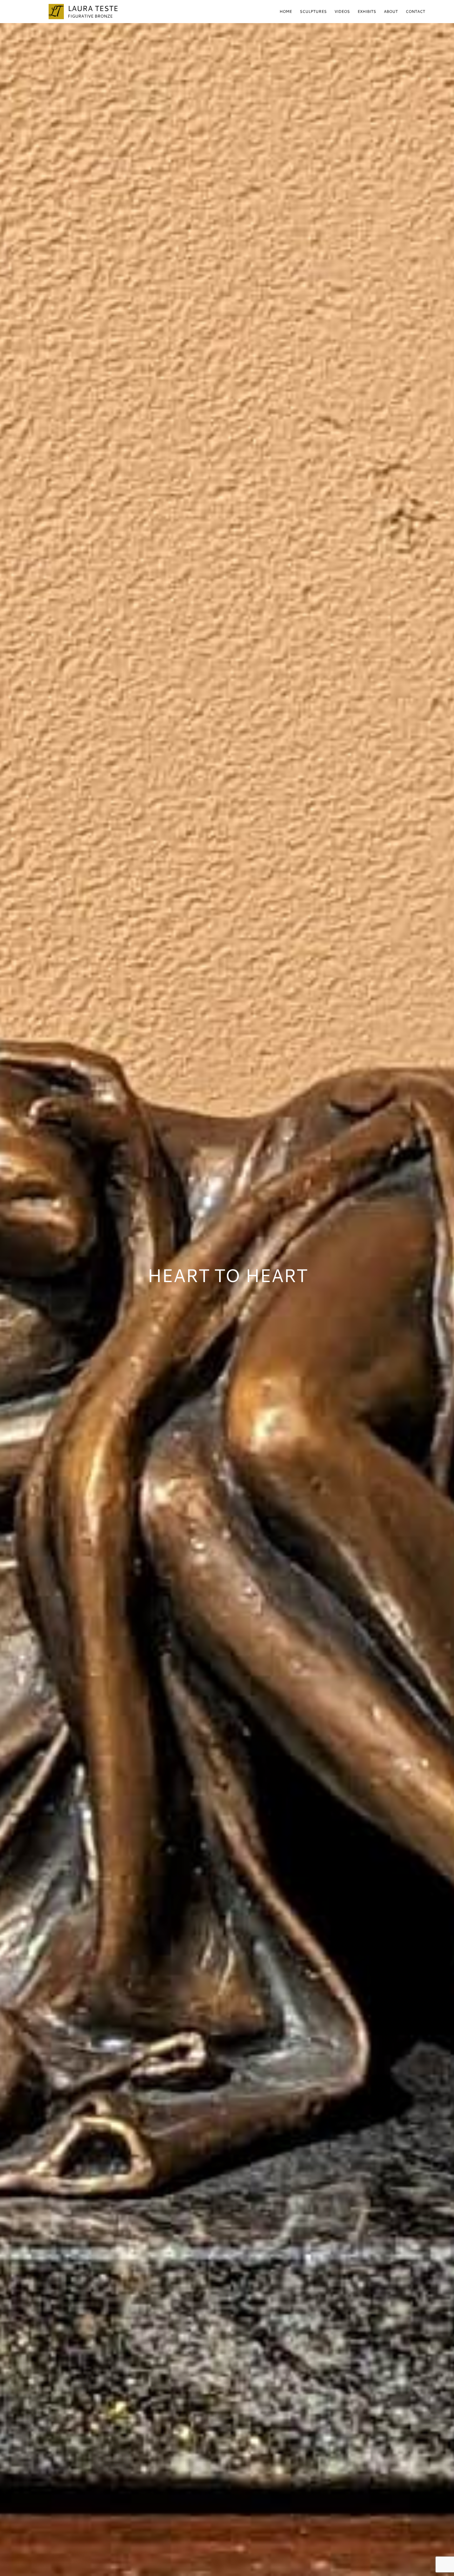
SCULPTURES (313, 11)
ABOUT (391, 11)
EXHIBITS (367, 11)
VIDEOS (342, 11)
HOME (286, 11)
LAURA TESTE (93, 8)
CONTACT (415, 11)
